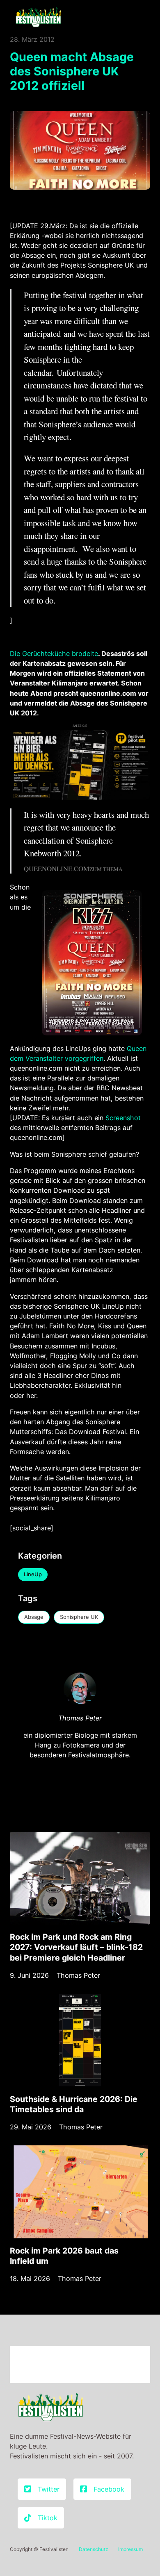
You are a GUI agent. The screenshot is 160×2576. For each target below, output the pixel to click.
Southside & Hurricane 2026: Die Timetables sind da (74, 2104)
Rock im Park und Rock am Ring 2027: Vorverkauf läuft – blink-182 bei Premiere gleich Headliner (76, 1947)
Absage (34, 1617)
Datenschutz (94, 2549)
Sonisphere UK (79, 1617)
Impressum (130, 2549)
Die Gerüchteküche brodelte (54, 654)
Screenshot (123, 1118)
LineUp (33, 1574)
